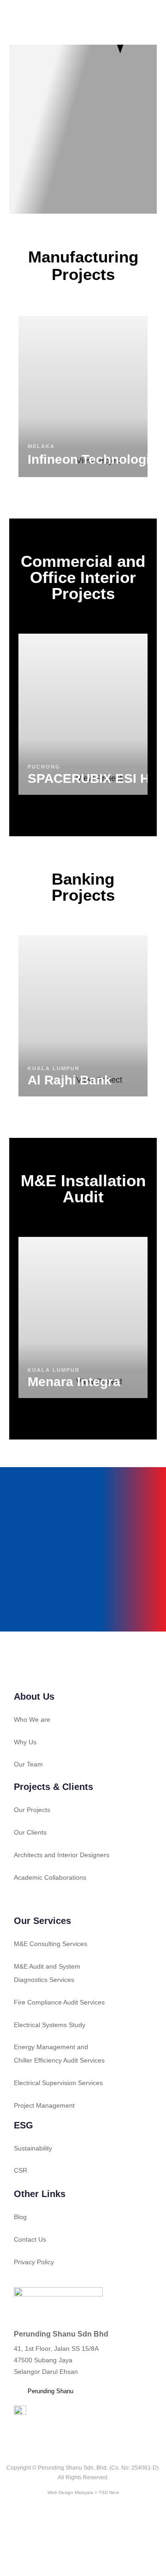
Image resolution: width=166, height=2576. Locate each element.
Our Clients (30, 1832)
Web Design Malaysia (70, 2492)
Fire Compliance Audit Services (59, 2002)
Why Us (25, 1742)
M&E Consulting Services (50, 1944)
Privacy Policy (34, 2262)
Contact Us (30, 2239)
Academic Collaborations (50, 1877)
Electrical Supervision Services (58, 2083)
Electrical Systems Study (50, 2025)
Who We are (32, 1719)
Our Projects (32, 1810)
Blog (20, 2217)
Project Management (44, 2105)
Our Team (28, 1764)
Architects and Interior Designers (62, 1855)
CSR (21, 2170)
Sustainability (33, 2148)
